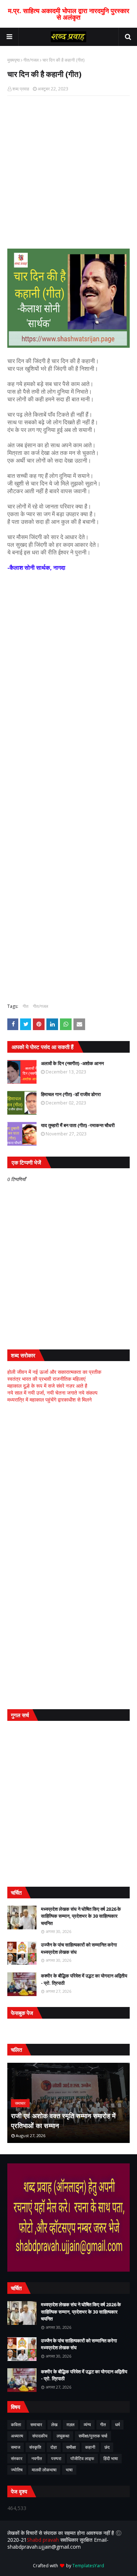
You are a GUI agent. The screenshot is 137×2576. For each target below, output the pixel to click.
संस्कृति (35, 2447)
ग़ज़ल (71, 2425)
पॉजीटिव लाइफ (82, 2458)
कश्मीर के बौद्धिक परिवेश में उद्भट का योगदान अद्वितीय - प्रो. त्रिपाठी (84, 1979)
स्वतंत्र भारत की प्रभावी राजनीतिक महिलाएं (46, 1379)
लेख (54, 2425)
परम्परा (56, 2458)
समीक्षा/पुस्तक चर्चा (93, 2436)
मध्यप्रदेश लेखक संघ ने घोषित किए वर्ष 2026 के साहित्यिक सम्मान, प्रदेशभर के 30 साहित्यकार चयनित (81, 1916)
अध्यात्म (17, 2436)
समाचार (36, 2425)
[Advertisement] (68, 623)
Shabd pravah (43, 2540)
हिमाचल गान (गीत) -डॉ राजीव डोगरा (71, 1094)
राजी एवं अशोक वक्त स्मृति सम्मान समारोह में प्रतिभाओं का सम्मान (63, 2121)
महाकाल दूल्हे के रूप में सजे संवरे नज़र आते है (47, 1386)
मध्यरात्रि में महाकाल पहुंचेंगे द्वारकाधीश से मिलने (50, 1400)
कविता (16, 2425)
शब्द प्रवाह (21, 89)
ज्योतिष (17, 2470)
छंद (107, 2447)
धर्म (117, 2425)
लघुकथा (63, 2436)
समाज (16, 2447)
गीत (26, 1006)
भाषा (69, 2470)
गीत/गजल (31, 60)
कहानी (90, 2447)
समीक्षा (71, 2447)
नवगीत (37, 2458)
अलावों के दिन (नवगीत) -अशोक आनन (72, 1063)
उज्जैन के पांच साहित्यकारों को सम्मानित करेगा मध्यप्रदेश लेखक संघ (79, 1948)
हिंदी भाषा (111, 2458)
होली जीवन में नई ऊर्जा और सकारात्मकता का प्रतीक (54, 1372)
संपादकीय (40, 2436)
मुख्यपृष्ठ (14, 60)
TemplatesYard (88, 2566)
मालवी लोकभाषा (44, 2470)
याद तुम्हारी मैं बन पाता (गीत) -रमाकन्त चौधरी (78, 1125)
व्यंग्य (87, 2425)
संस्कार (17, 2458)
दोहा (54, 2447)
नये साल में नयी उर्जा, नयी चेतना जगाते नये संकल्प (52, 1393)
